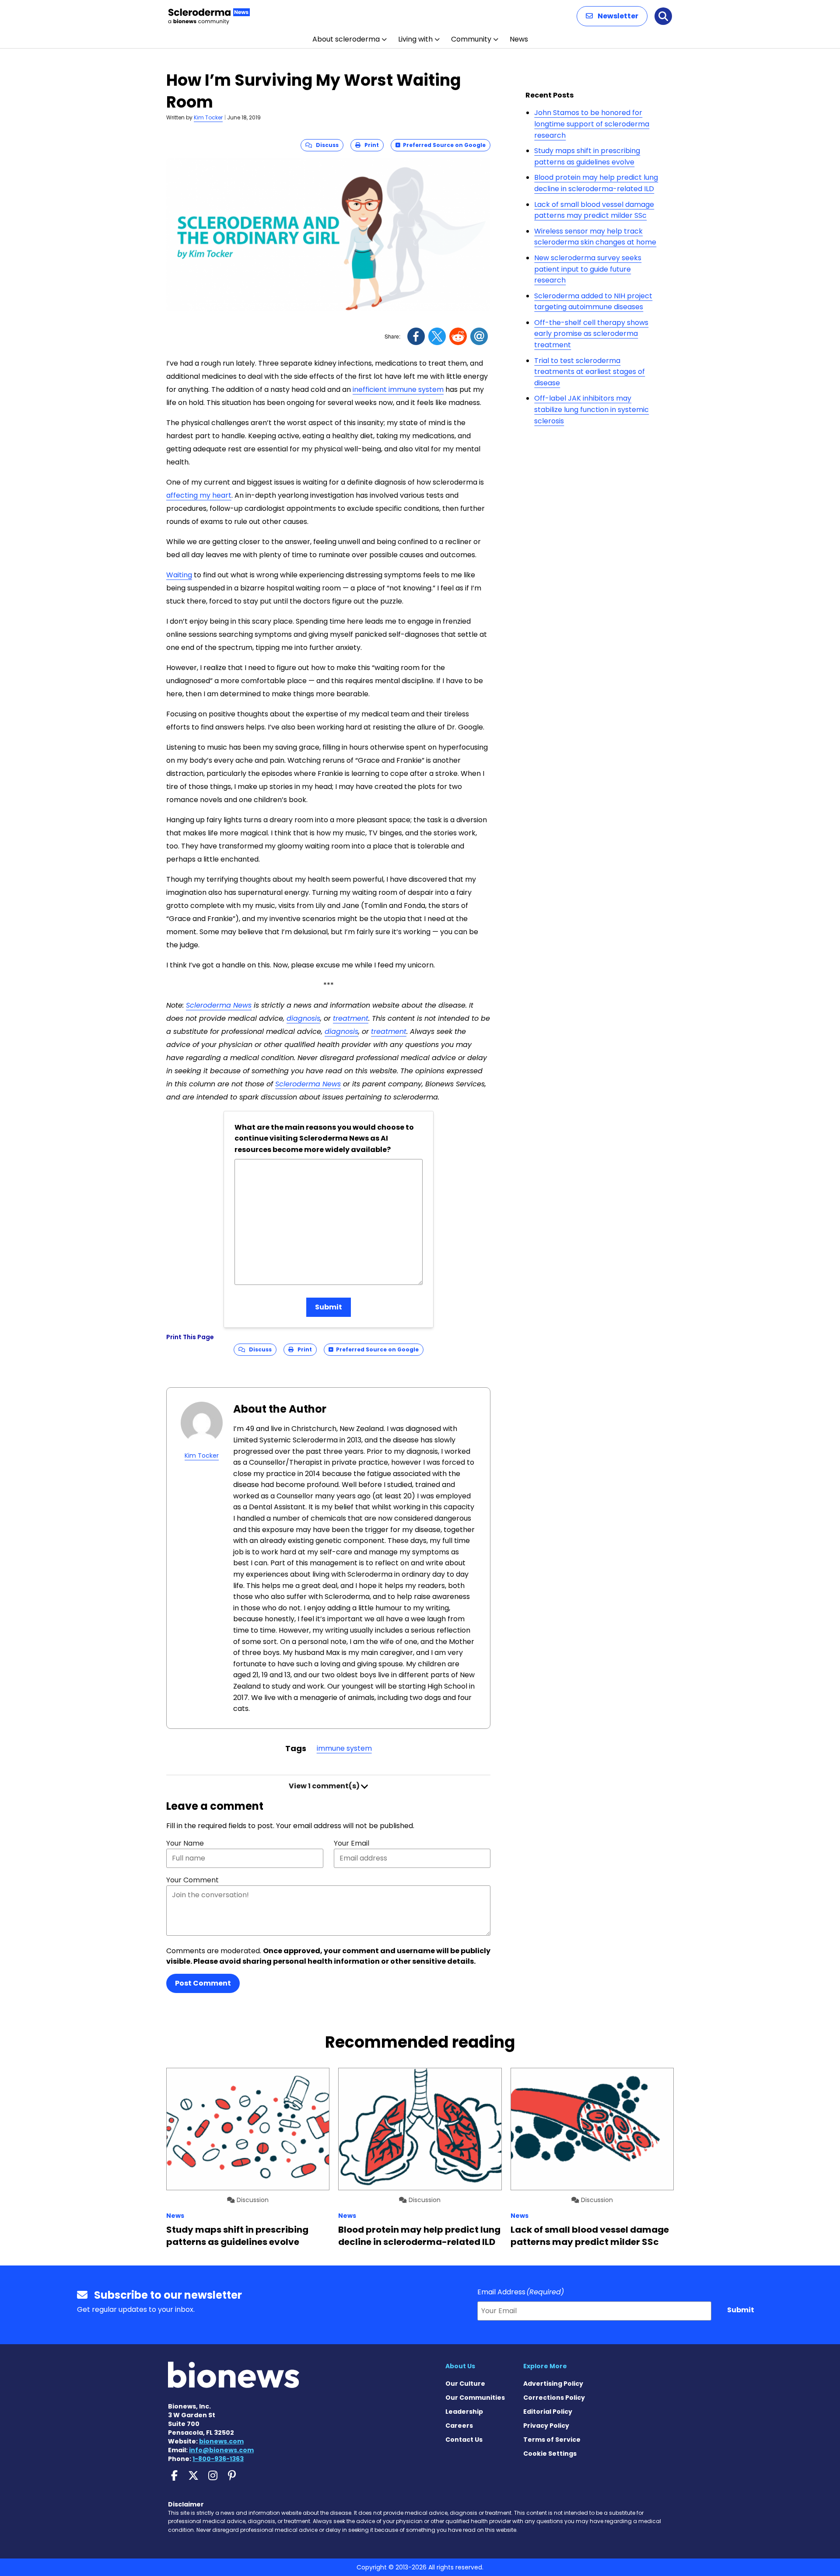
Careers (459, 2426)
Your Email (352, 1843)
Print (370, 145)
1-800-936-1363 (218, 2459)
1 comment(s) (325, 1786)
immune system (344, 1748)
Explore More (545, 2366)
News (519, 39)
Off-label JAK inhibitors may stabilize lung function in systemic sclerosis (591, 409)
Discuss (325, 145)
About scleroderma (346, 39)
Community (471, 39)
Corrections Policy (554, 2398)
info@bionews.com (221, 2450)
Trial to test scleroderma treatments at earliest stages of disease (590, 372)
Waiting (179, 575)
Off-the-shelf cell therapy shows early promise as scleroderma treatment (591, 334)
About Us (460, 2366)
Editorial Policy (548, 2412)
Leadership (464, 2412)
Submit (329, 1307)
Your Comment (192, 1880)
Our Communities (475, 2398)
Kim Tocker (208, 117)
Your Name (185, 1843)
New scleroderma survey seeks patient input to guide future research (588, 269)
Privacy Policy (546, 2426)
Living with (415, 39)
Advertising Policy (553, 2384)
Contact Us (464, 2440)
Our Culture (465, 2384)
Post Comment (203, 1983)
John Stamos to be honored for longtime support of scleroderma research (592, 124)
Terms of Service (552, 2440)
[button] (612, 16)
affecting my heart (199, 495)
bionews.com (221, 2441)
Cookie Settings (550, 2454)
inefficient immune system (398, 389)
